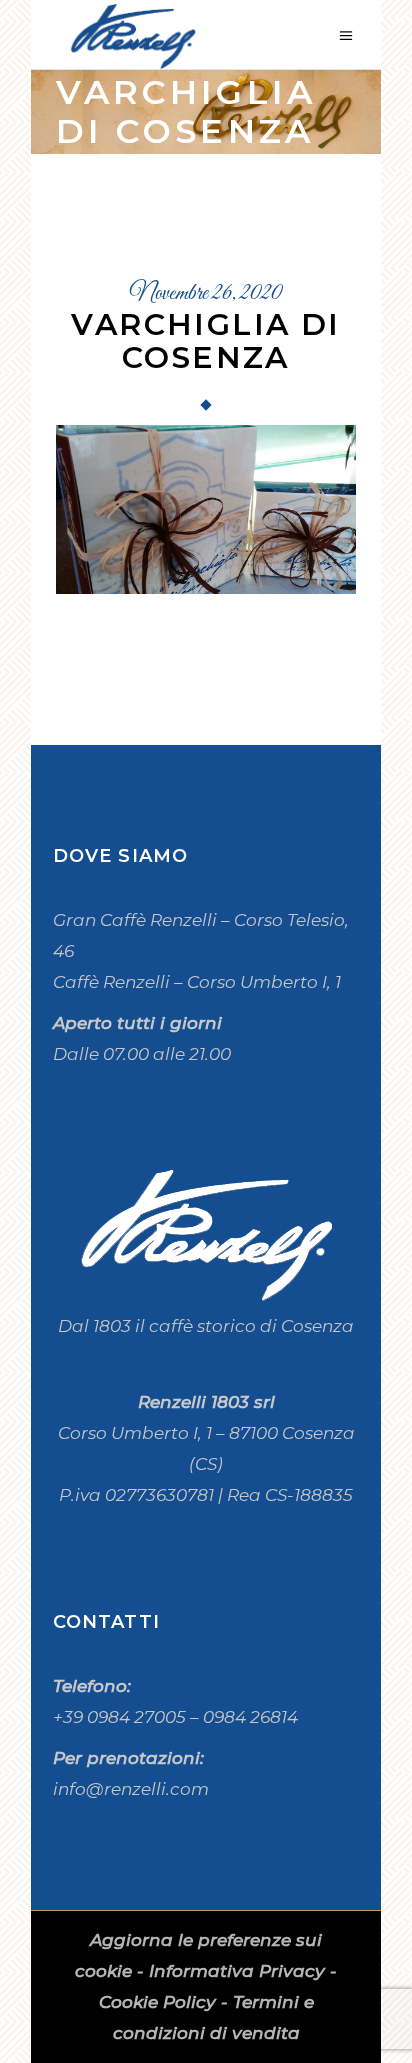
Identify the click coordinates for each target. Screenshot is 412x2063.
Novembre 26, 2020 (206, 294)
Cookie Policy (157, 2002)
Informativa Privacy (237, 1971)
